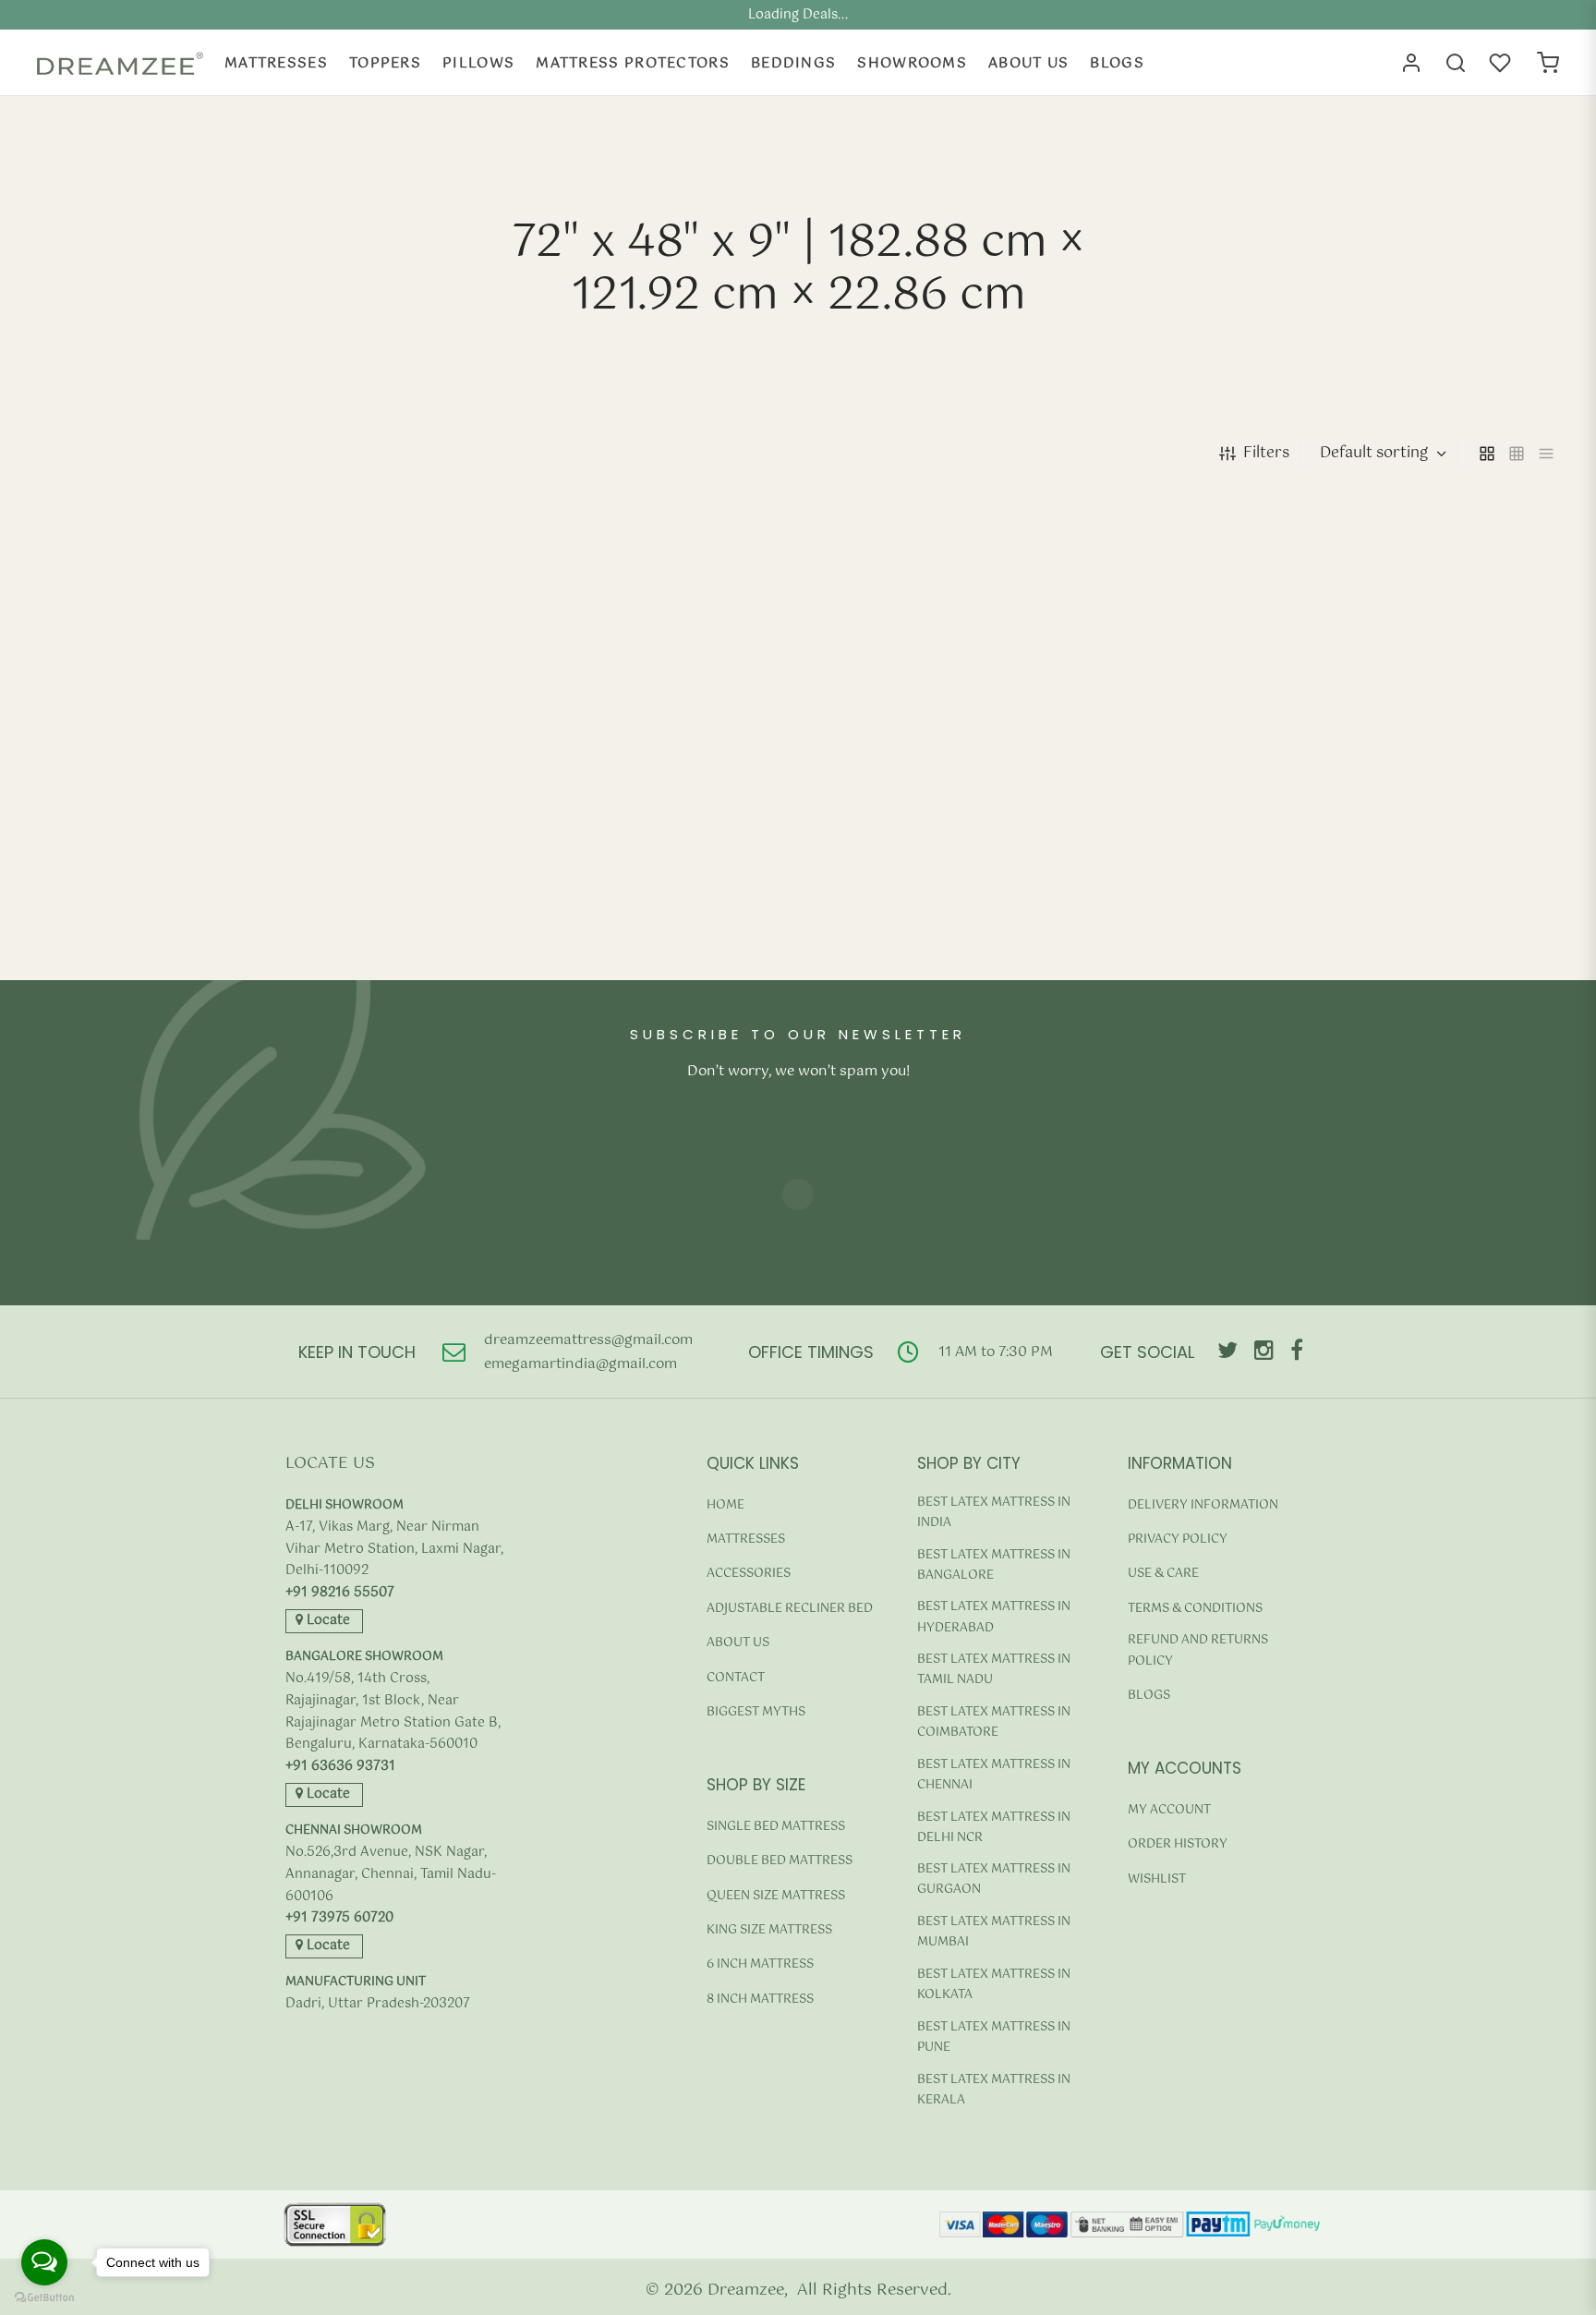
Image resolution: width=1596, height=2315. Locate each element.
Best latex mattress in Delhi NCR (994, 1828)
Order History (1178, 1844)
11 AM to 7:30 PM (996, 1352)
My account (1169, 1810)
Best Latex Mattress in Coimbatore (994, 1722)
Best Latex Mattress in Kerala (994, 2090)
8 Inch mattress (760, 2000)
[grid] (1487, 454)
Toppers (385, 63)
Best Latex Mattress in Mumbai (994, 1932)
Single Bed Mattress (776, 1827)
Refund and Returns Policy (1198, 1650)
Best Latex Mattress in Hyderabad (994, 1617)
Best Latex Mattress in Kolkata (994, 1985)
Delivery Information (1203, 1505)
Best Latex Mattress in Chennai (994, 1775)
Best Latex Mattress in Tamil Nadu (994, 1670)
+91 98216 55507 (340, 1593)
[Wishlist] (1502, 63)
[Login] (1411, 63)
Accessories (749, 1574)
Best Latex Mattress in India (994, 1513)
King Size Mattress (769, 1930)
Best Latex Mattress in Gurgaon (994, 1879)
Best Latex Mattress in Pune (994, 2037)
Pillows (478, 63)
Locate (326, 1620)
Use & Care (1163, 1574)
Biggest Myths (756, 1712)
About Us (1028, 63)
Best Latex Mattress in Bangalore (994, 1565)
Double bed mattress (780, 1861)
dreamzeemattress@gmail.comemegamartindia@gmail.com (588, 1352)
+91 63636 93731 (340, 1767)
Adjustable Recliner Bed (790, 1609)
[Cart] (1548, 63)
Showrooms (912, 63)
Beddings (793, 63)
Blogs (1117, 63)
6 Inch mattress (760, 1964)
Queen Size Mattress (776, 1896)
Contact (736, 1678)
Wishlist (1157, 1879)
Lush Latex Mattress (109, 921)
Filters (1266, 453)
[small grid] (1517, 454)
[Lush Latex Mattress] (219, 717)
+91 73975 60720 (339, 1918)
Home (725, 1505)
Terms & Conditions (1195, 1609)
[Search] (1456, 63)
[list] (1546, 454)
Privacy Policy (1178, 1539)
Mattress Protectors (633, 63)
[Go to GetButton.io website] (44, 2297)
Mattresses (276, 63)
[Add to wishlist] (391, 980)
